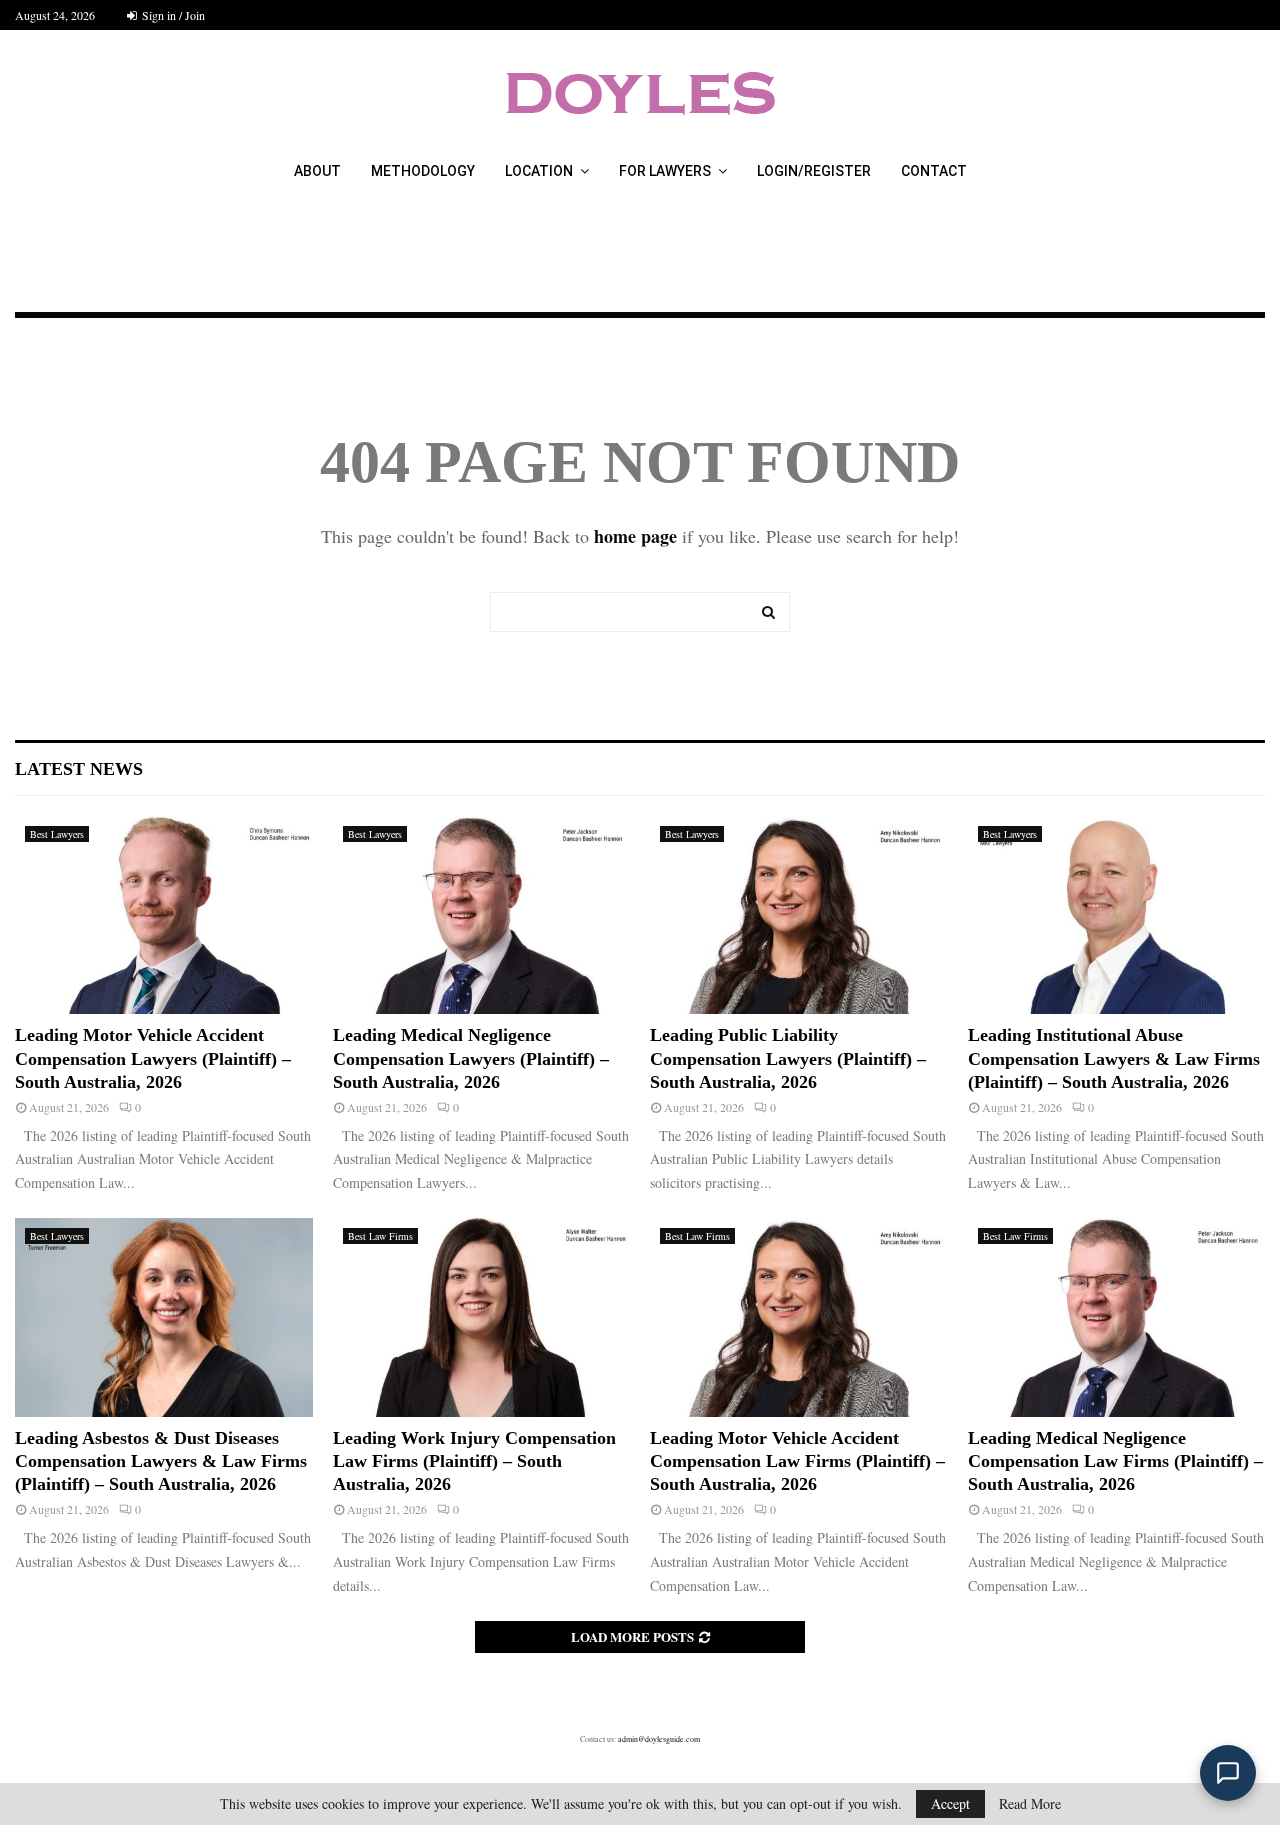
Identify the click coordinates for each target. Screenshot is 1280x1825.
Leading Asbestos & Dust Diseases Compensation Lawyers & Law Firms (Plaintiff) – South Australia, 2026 (161, 1461)
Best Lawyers (57, 834)
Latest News (79, 769)
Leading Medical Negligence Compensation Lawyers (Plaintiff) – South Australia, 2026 (471, 1058)
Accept (950, 1803)
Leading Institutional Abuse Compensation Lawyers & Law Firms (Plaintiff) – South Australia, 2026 (1114, 1058)
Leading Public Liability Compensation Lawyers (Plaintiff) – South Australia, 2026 (788, 1058)
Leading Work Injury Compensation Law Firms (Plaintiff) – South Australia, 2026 (474, 1461)
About (317, 171)
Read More (1030, 1804)
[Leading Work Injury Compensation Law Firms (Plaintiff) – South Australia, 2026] (482, 1317)
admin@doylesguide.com (659, 1739)
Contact (934, 171)
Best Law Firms (380, 1236)
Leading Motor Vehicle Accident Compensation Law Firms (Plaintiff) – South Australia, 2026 (797, 1461)
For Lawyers (665, 171)
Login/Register (814, 171)
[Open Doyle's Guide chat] (1228, 1773)
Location (539, 171)
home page (635, 536)
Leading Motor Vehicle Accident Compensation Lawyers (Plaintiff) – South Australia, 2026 (153, 1058)
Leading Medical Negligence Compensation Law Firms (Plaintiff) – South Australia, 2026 (1115, 1461)
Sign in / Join (172, 15)
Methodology (423, 171)
